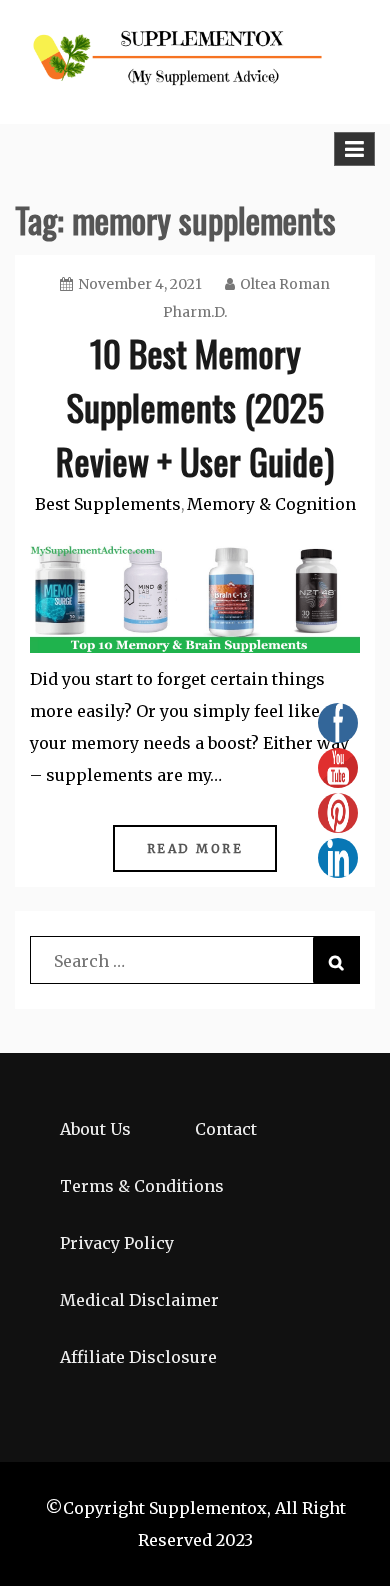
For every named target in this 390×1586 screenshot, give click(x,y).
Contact (226, 1129)
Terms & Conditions (142, 1186)
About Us (95, 1129)
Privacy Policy (117, 1243)
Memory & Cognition (271, 504)
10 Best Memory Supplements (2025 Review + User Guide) (195, 406)
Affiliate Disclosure (138, 1357)
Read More (195, 848)
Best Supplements (108, 504)
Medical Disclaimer (139, 1300)
